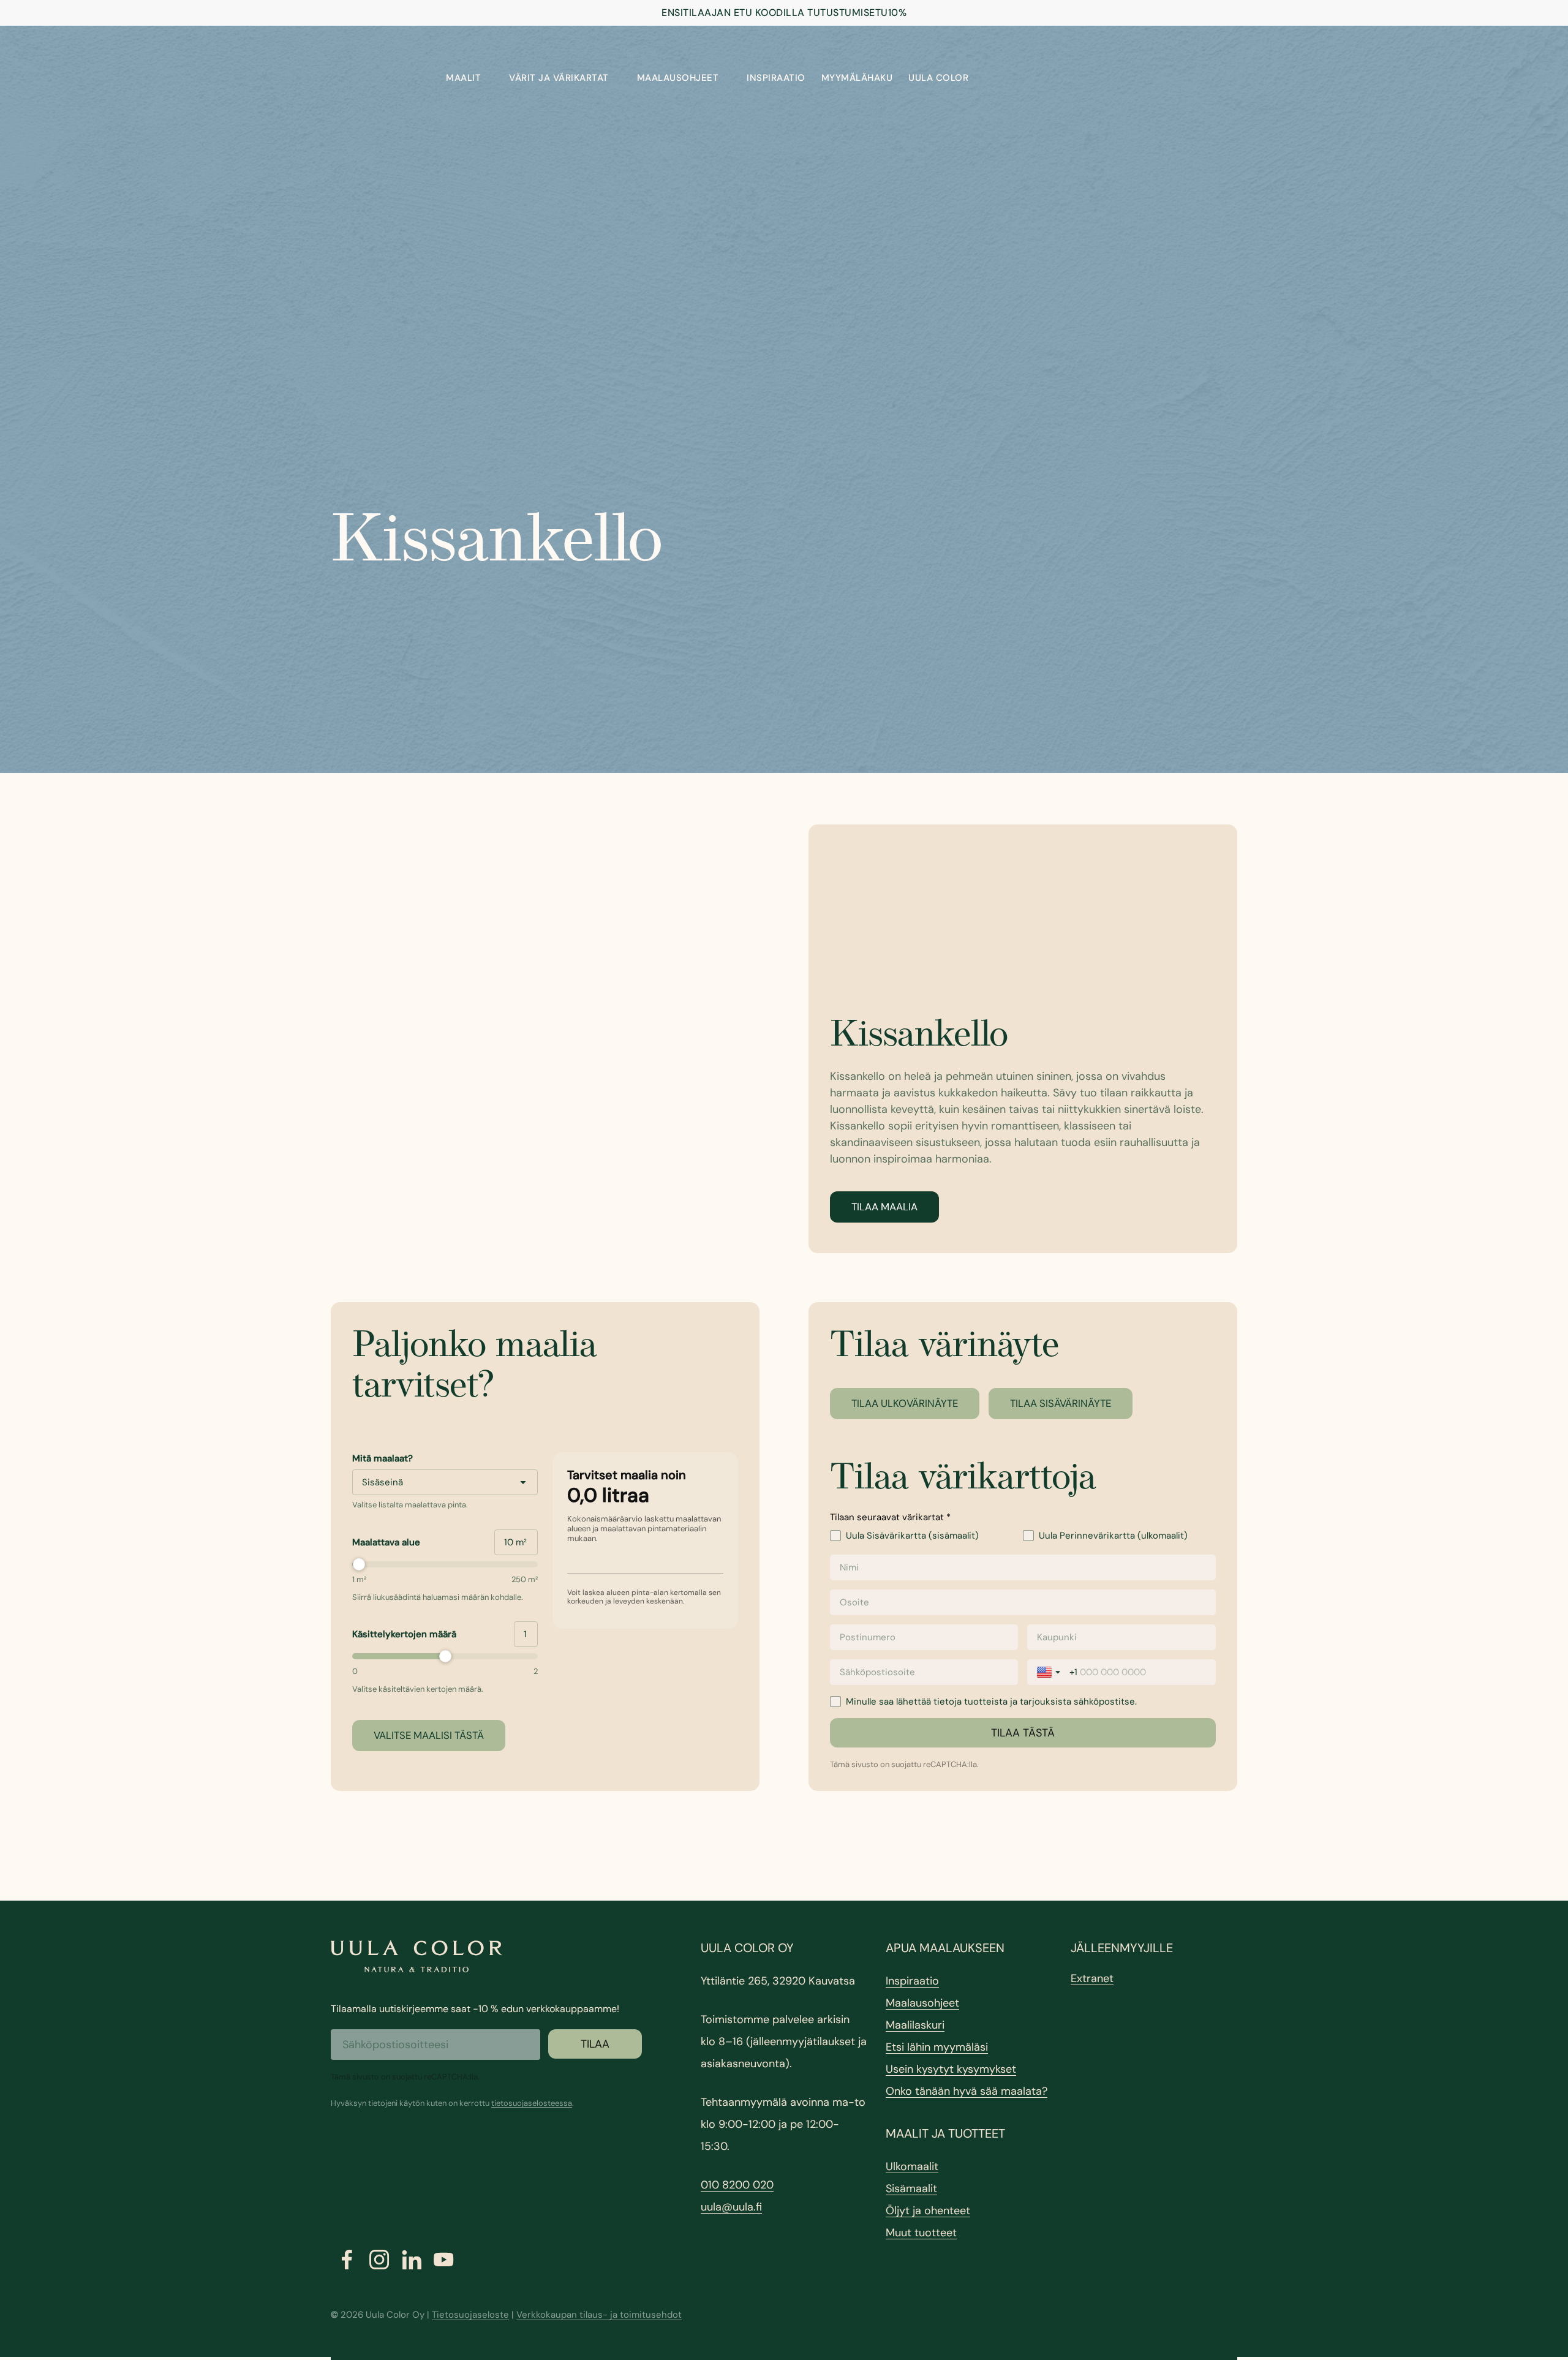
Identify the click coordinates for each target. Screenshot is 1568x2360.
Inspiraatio (912, 1981)
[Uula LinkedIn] (412, 2260)
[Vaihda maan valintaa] (1050, 1672)
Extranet (1092, 1978)
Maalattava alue (386, 1542)
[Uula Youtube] (444, 2260)
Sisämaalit (911, 2188)
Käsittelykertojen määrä (404, 1634)
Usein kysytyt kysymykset (951, 2069)
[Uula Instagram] (379, 2260)
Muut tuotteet (921, 2233)
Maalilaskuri (915, 2025)
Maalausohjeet (922, 2003)
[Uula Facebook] (347, 2260)
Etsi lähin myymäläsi (937, 2047)
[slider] (445, 1564)
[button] (884, 1207)
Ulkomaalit (912, 2166)
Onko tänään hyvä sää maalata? (967, 2091)
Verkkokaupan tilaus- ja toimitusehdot (599, 2315)
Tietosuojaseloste (470, 2315)
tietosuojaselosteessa (532, 2103)
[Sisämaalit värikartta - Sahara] (545, 1039)
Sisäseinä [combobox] (383, 1482)
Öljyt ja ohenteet (928, 2211)
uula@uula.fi (731, 2207)
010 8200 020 (737, 2185)
